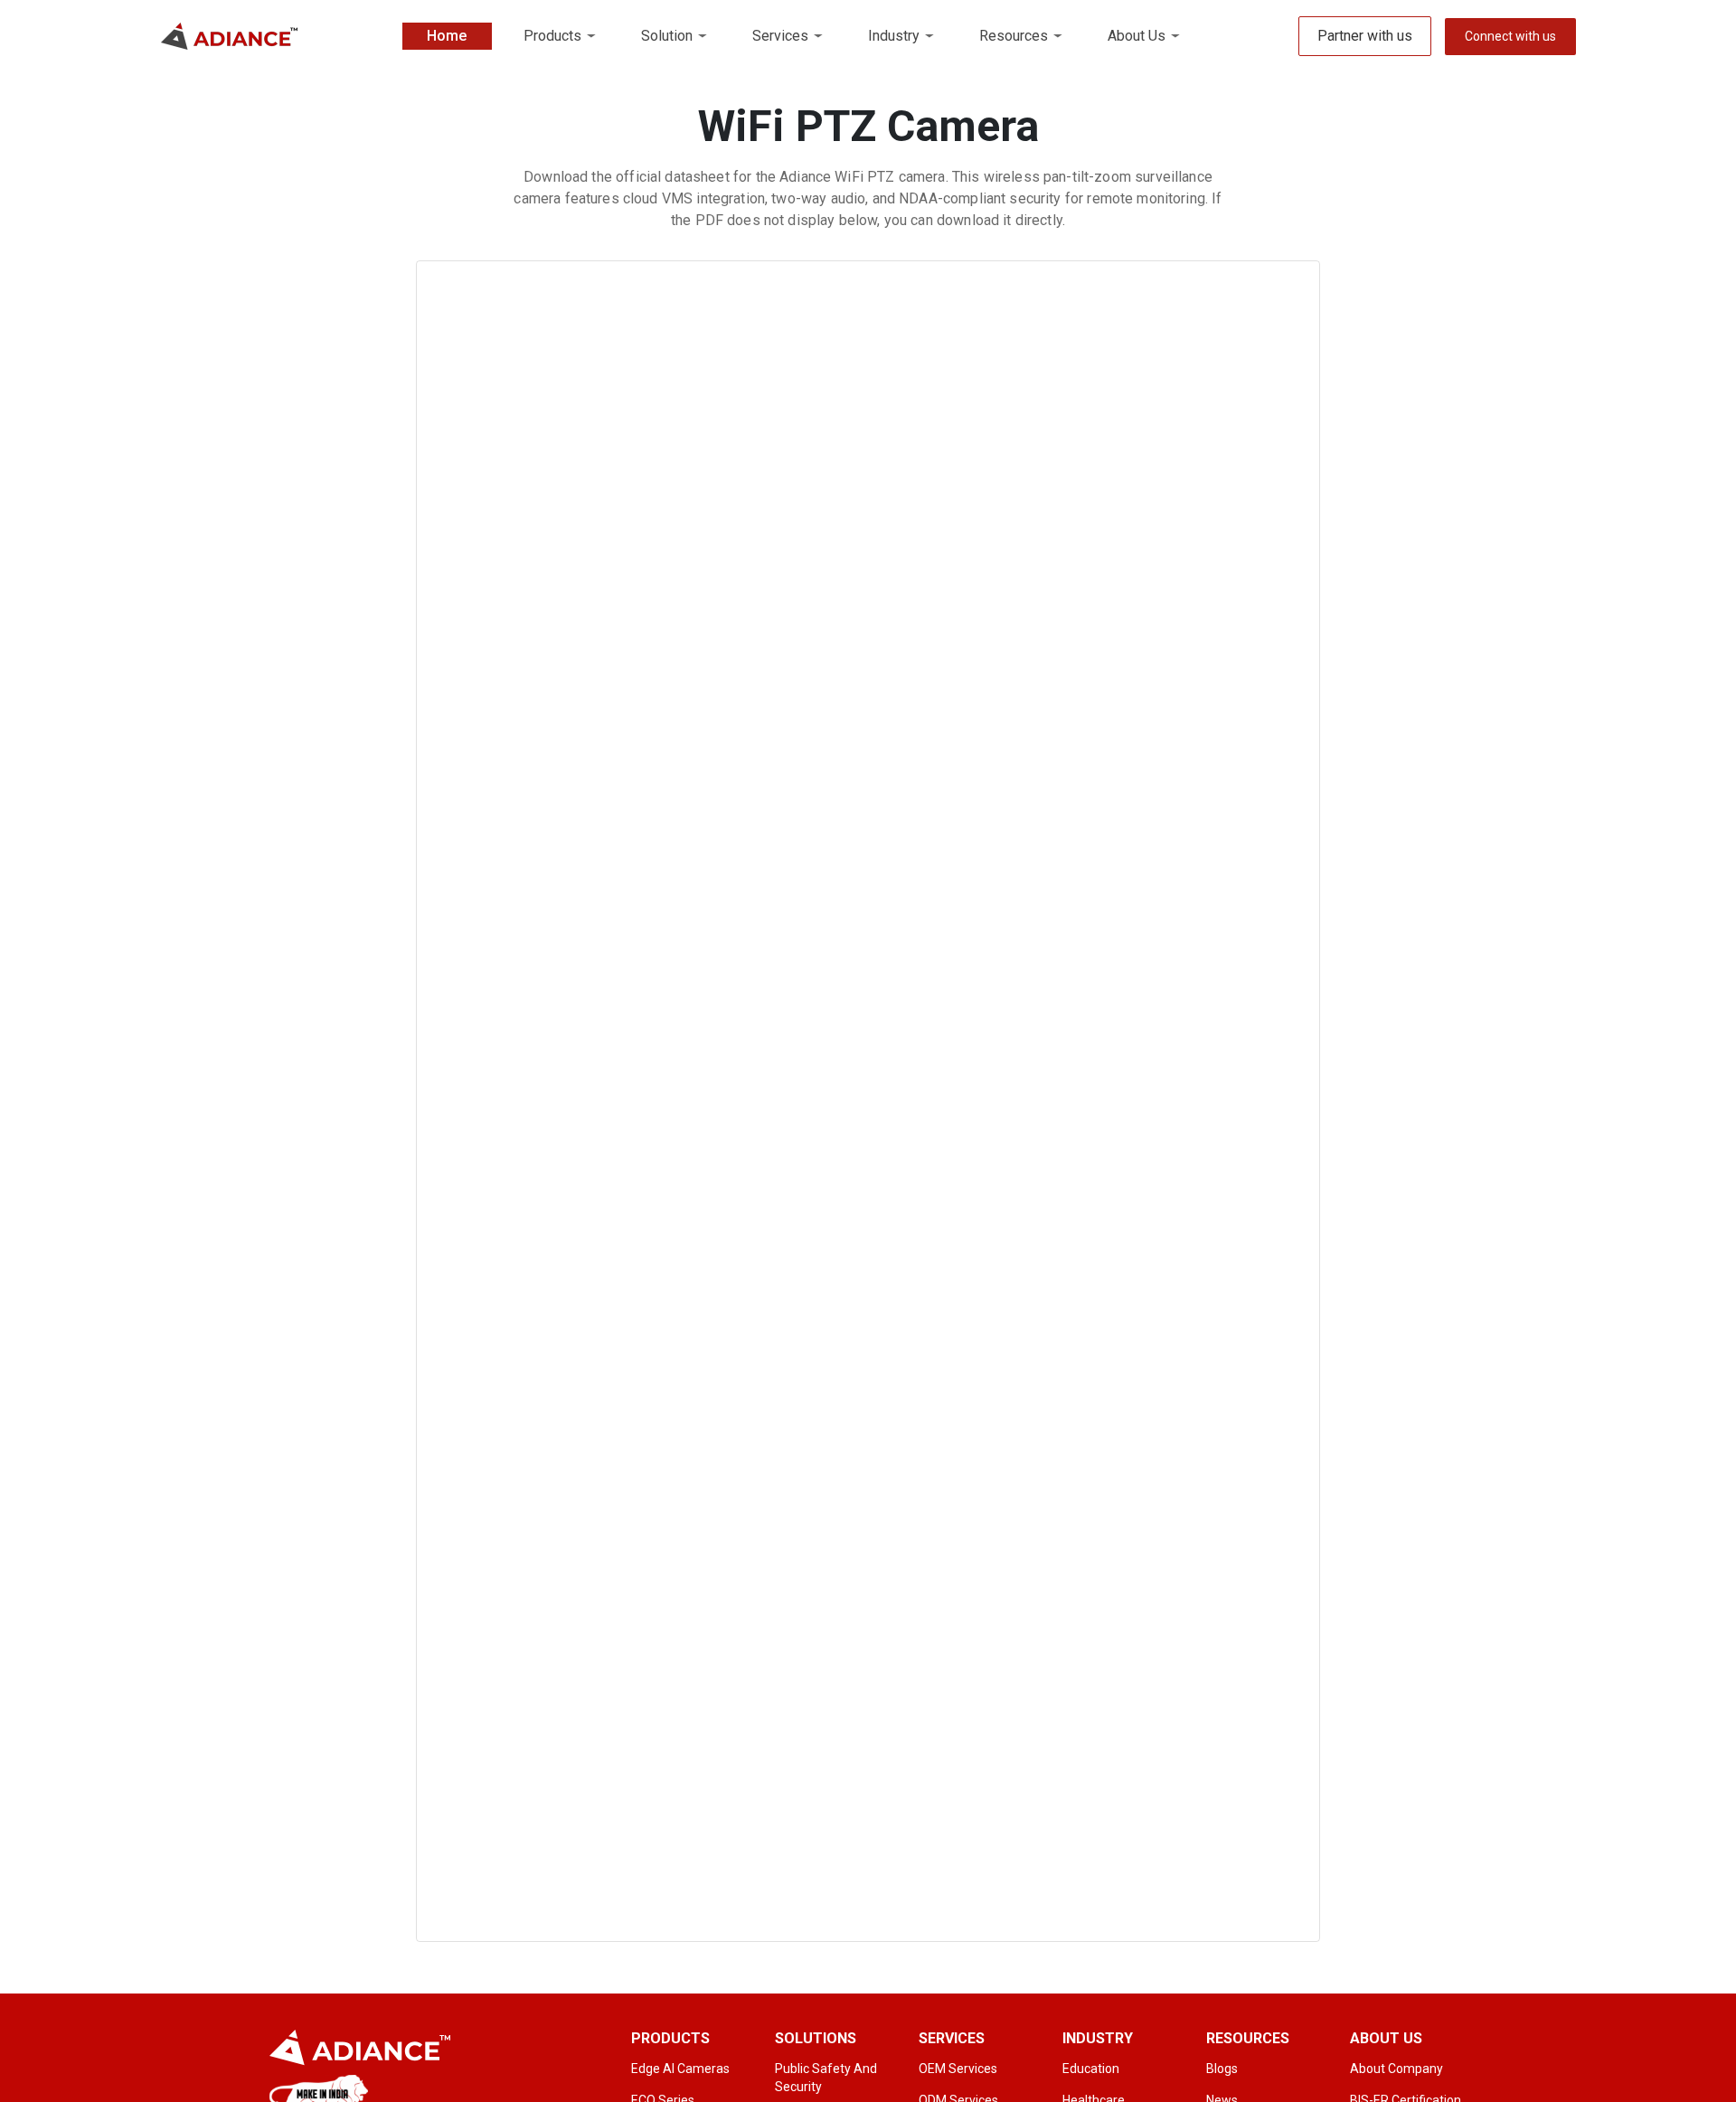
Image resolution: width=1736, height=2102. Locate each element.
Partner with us (1365, 36)
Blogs (1222, 2069)
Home (447, 36)
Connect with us (1510, 36)
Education (1091, 2069)
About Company (1396, 2069)
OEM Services (958, 2069)
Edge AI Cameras (680, 2069)
